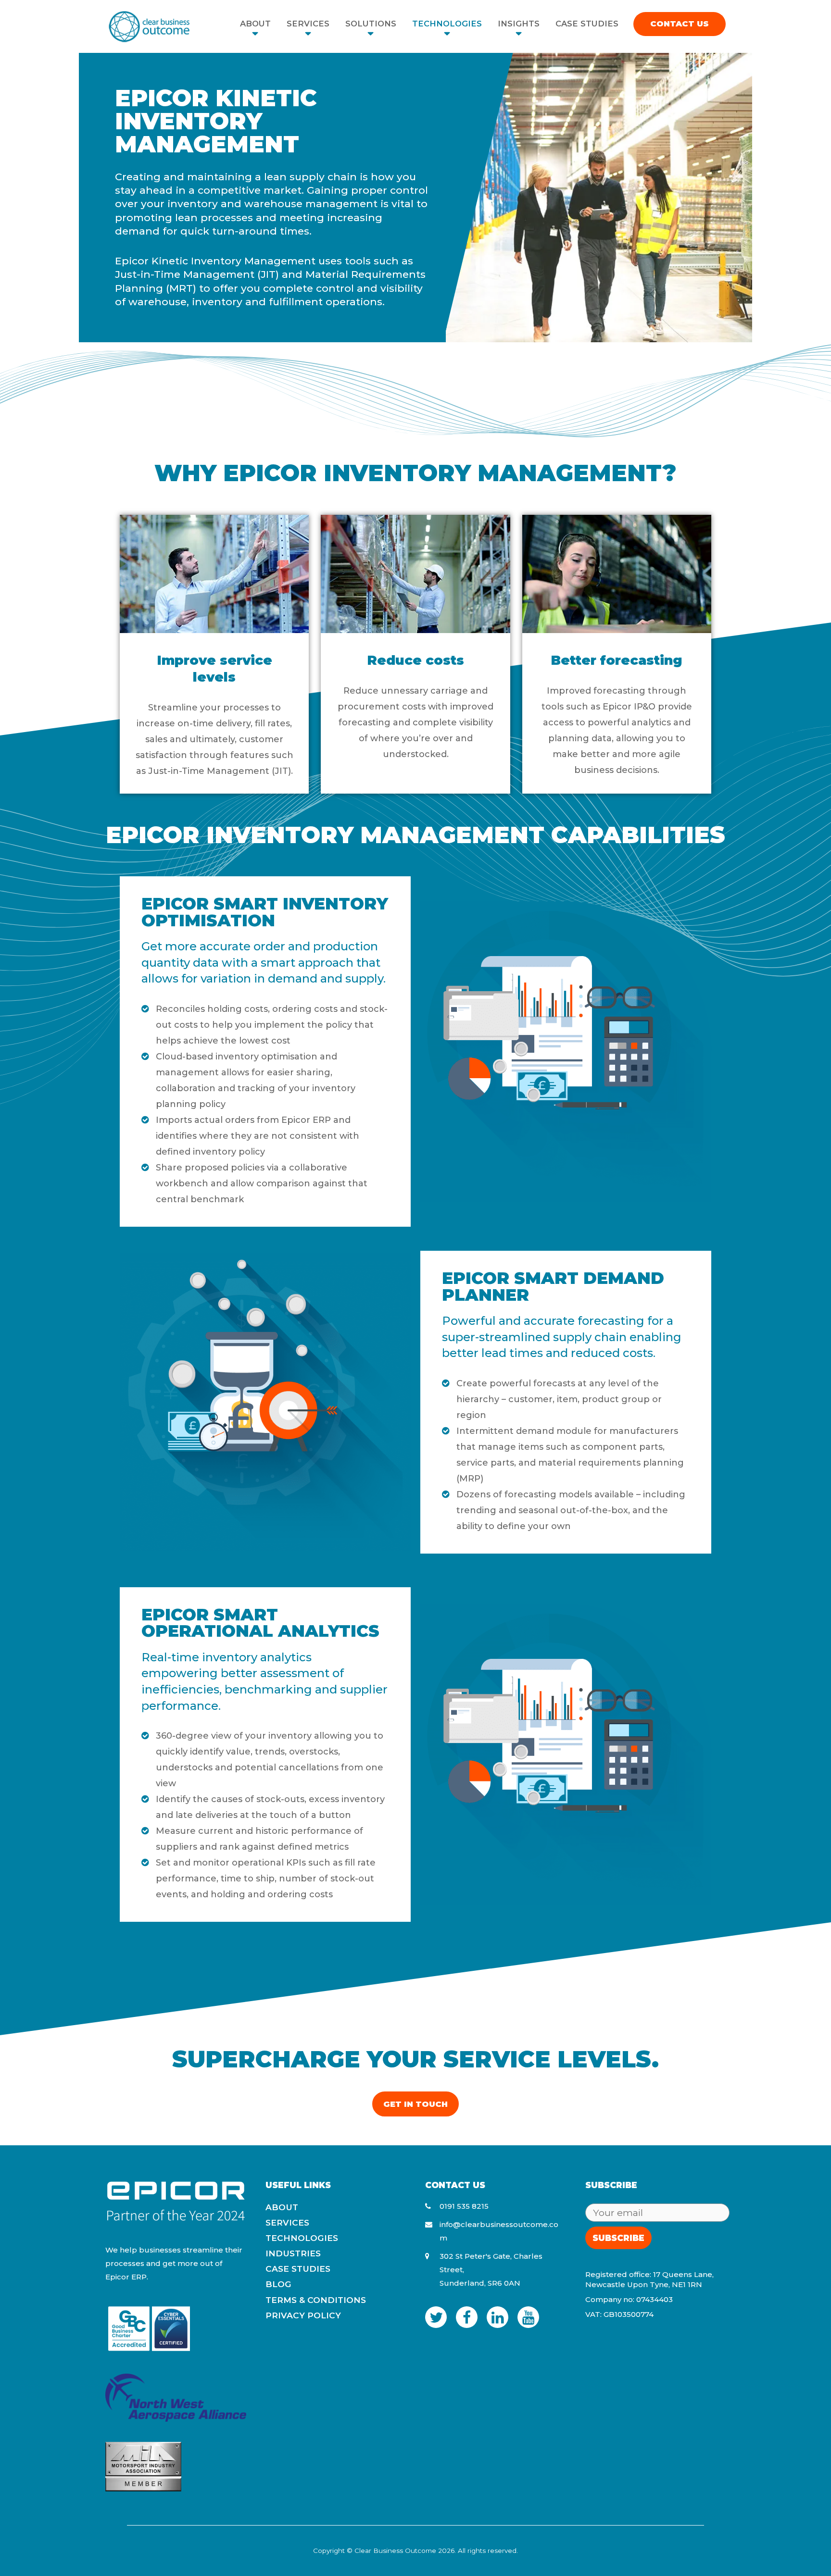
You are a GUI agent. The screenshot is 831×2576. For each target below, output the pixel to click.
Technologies (447, 24)
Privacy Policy (303, 2315)
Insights (519, 24)
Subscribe (618, 2238)
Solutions (371, 24)
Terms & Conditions (316, 2300)
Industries (293, 2253)
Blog (278, 2284)
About (255, 24)
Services (308, 24)
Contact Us (680, 24)
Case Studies (587, 24)
